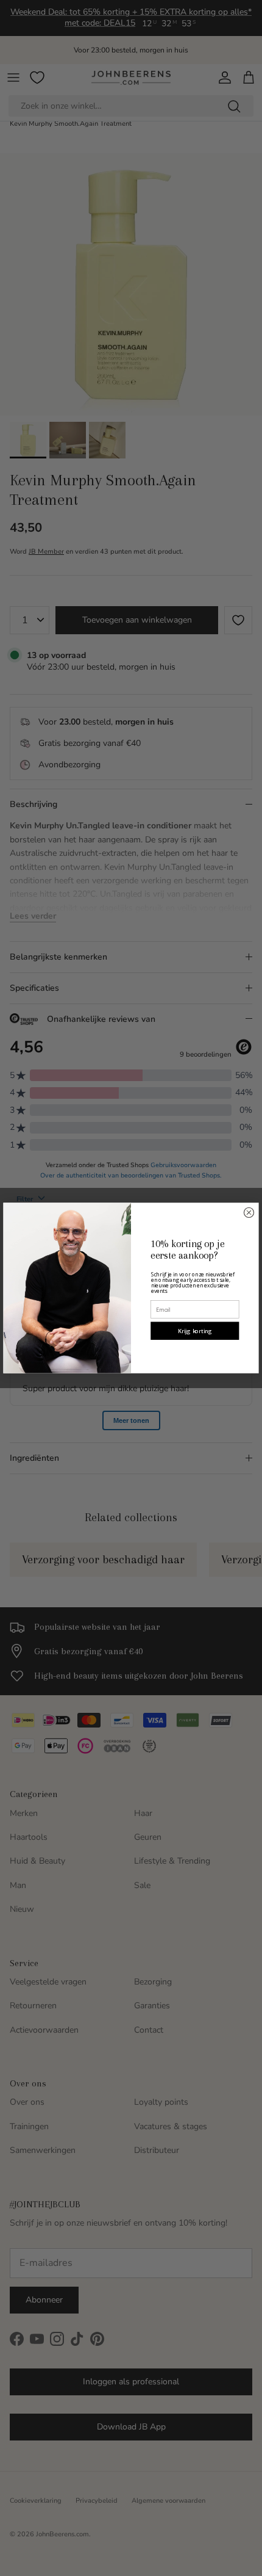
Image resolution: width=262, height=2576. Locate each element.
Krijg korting (195, 1331)
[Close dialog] (249, 1212)
